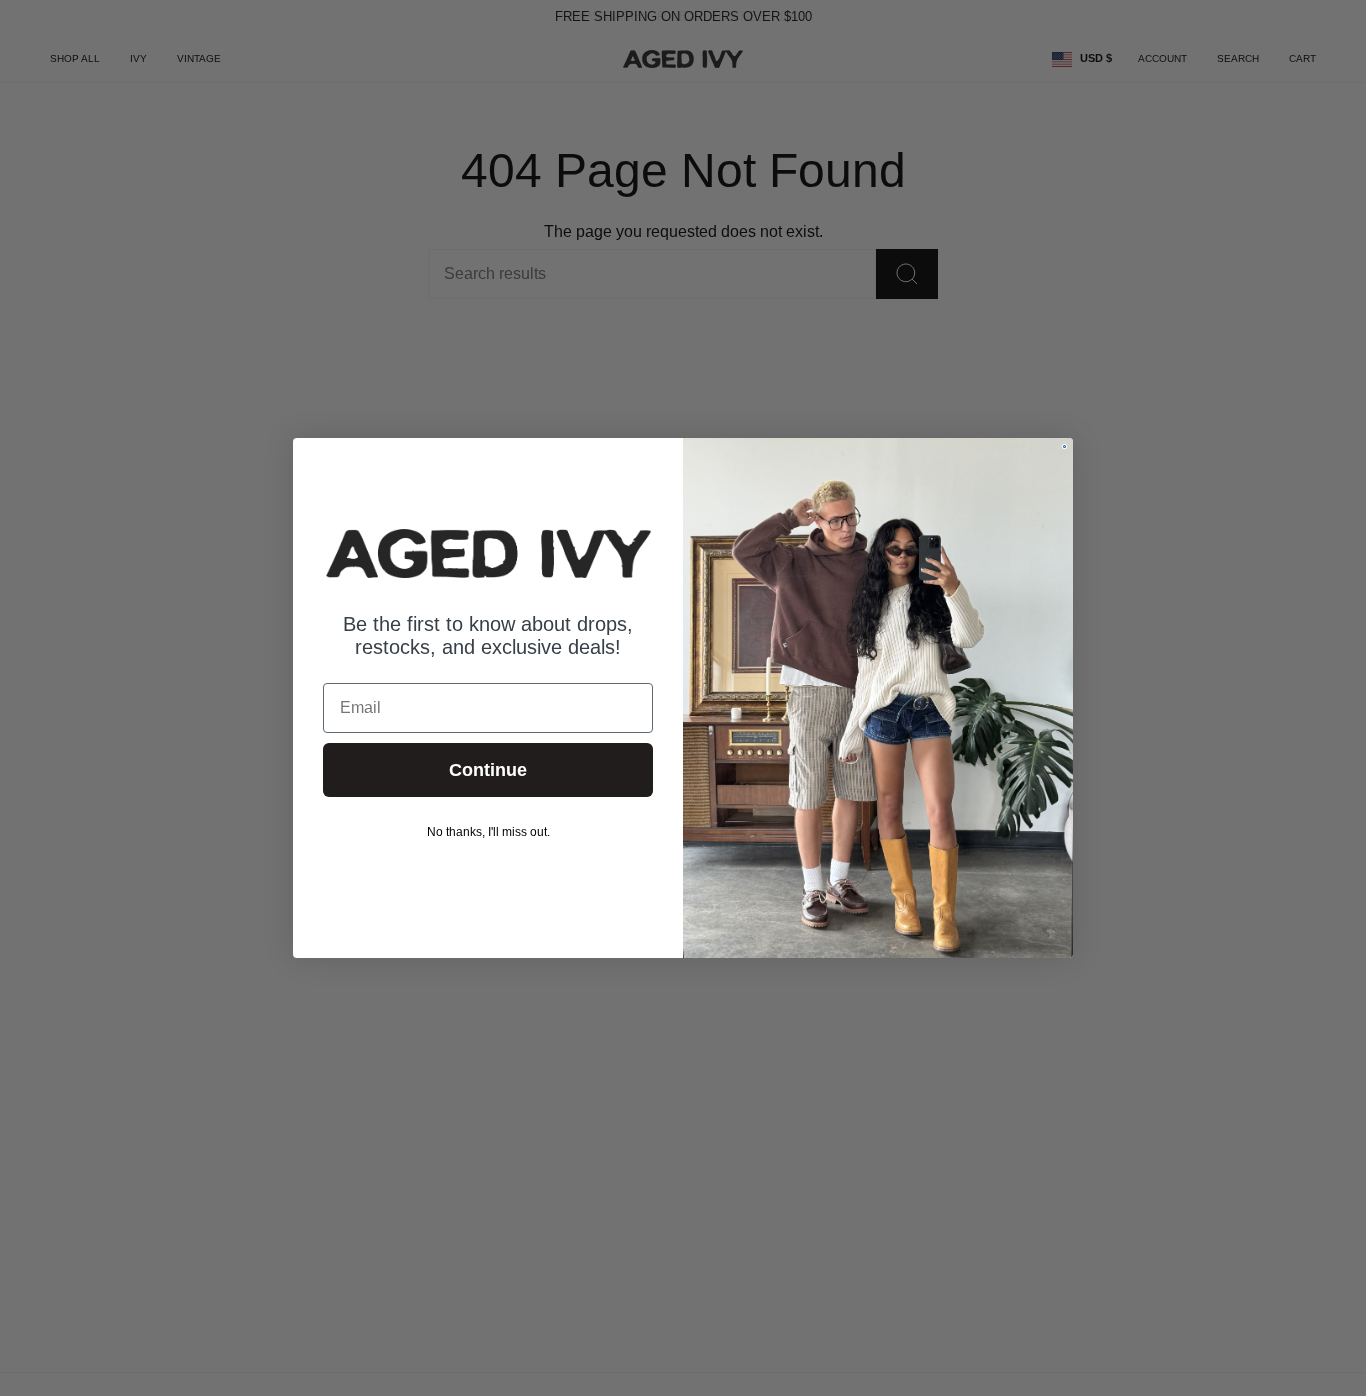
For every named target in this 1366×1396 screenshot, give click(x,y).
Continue (488, 770)
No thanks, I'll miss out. (488, 832)
